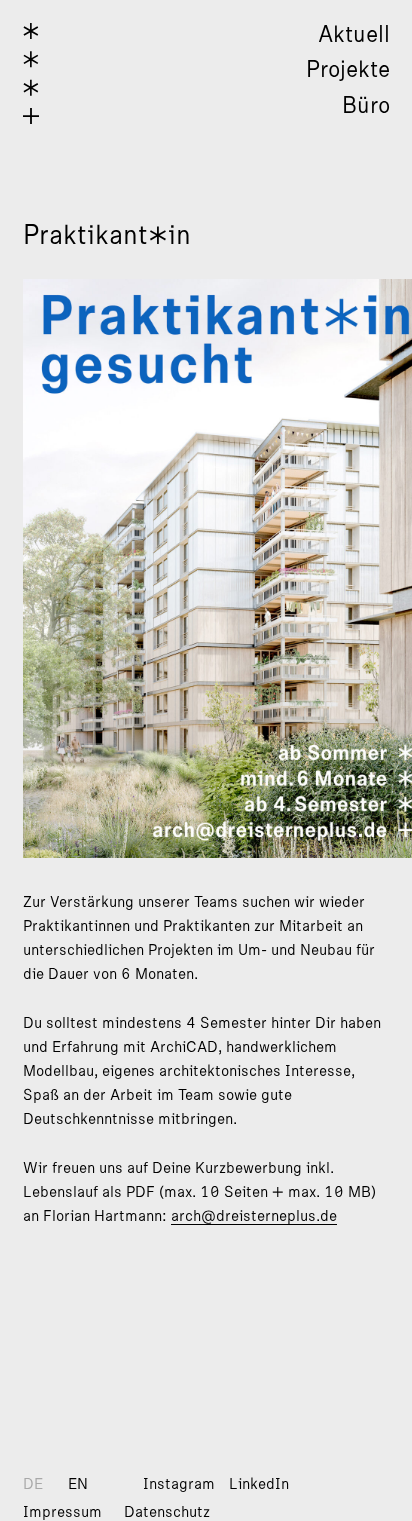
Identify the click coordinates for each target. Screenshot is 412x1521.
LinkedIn (259, 1484)
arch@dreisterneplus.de (254, 1216)
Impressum (62, 1512)
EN (78, 1484)
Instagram (179, 1484)
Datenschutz (167, 1512)
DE (33, 1484)
